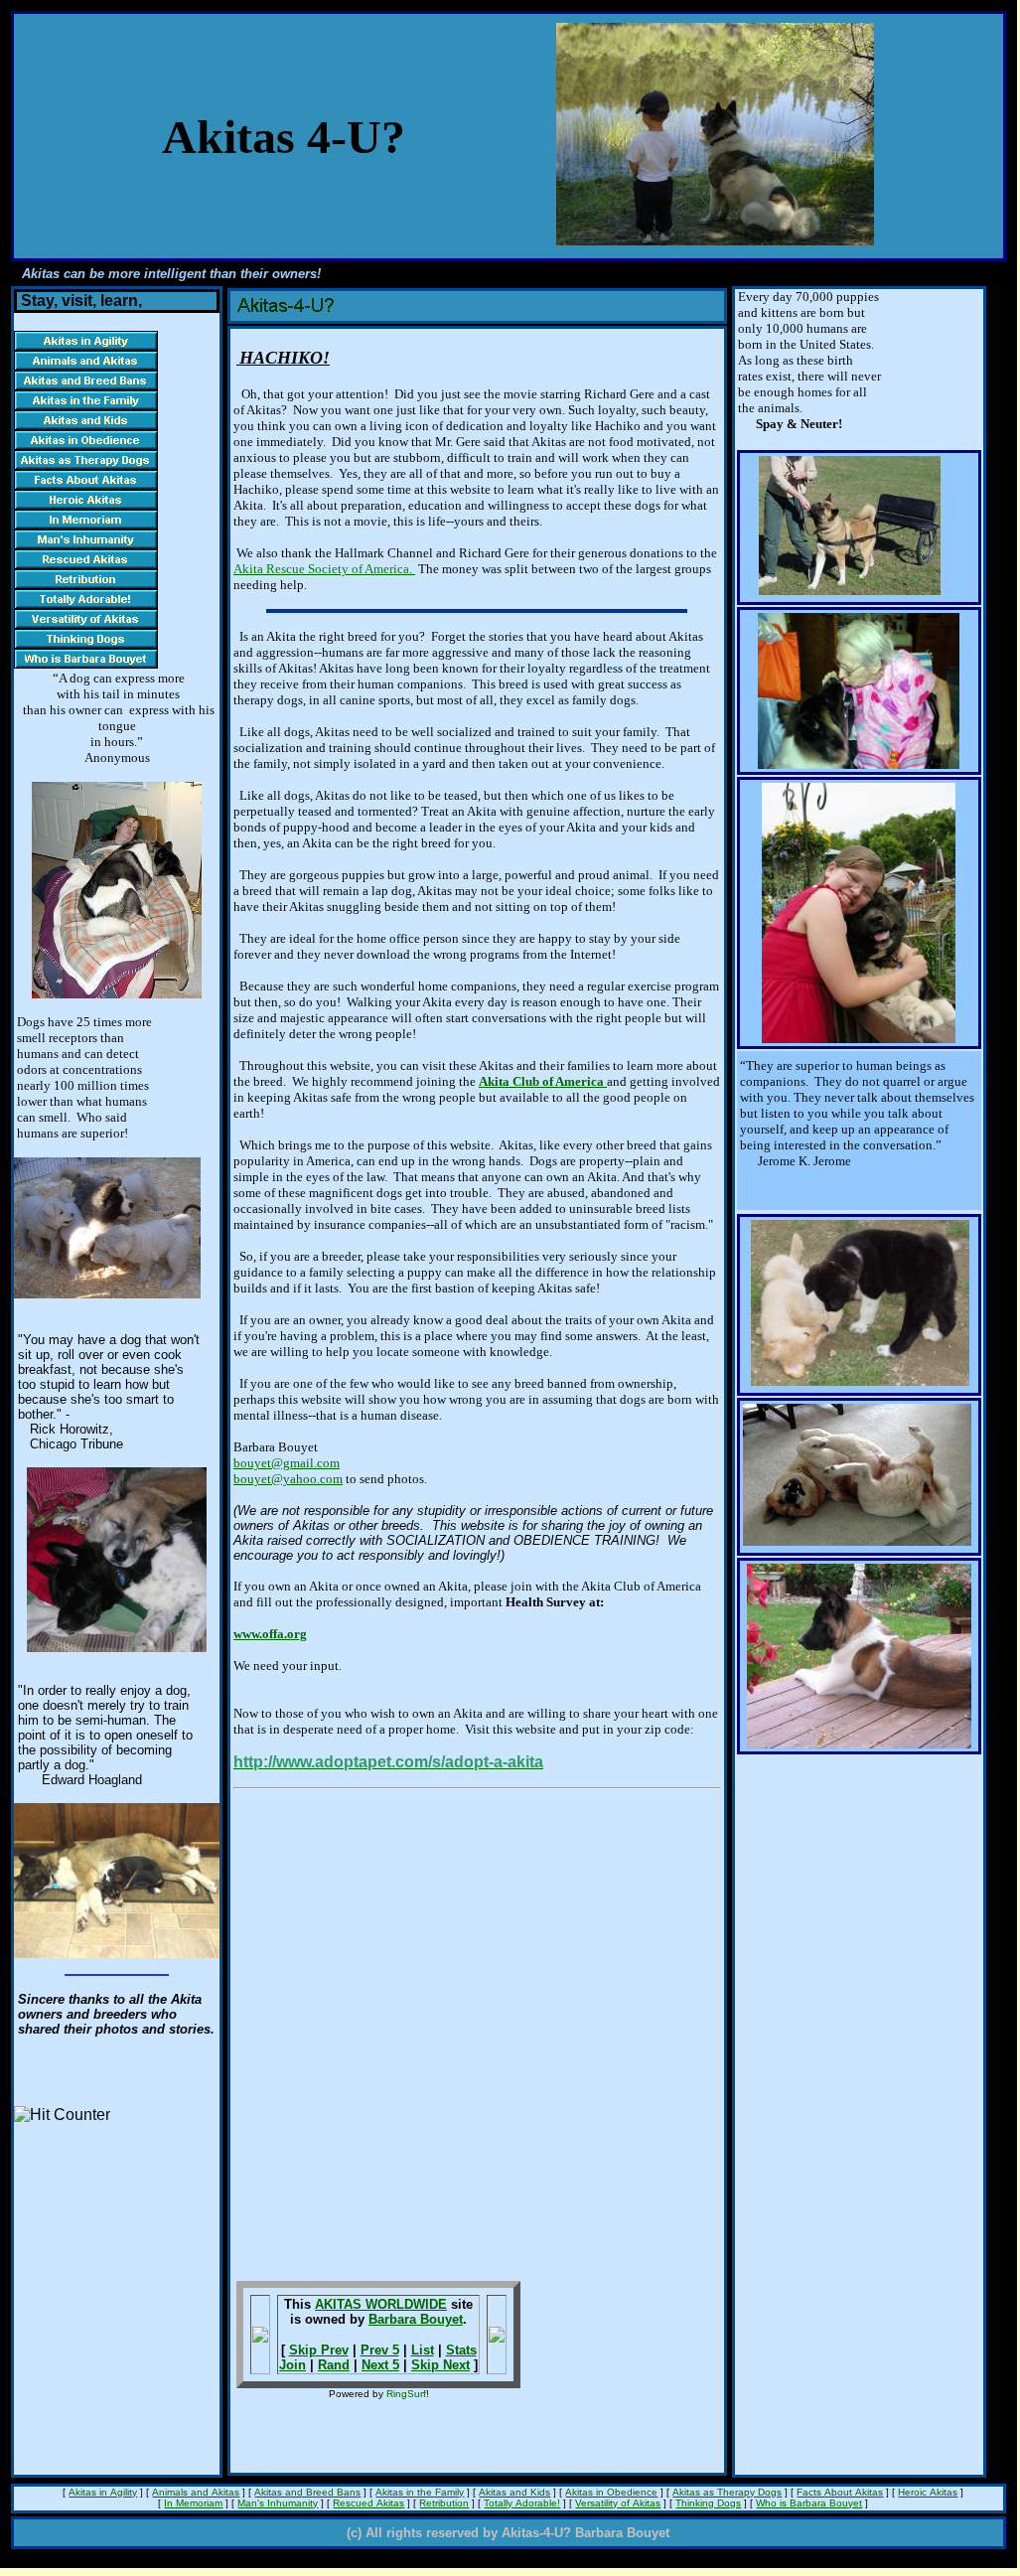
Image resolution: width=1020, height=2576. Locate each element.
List (423, 2350)
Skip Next (440, 2365)
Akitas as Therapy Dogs (727, 2492)
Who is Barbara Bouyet (809, 2503)
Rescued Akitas (368, 2503)
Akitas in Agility (103, 2492)
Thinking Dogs (708, 2503)
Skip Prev (319, 2350)
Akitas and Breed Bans (307, 2492)
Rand (334, 2365)
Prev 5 (380, 2350)
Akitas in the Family (420, 2492)
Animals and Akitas (196, 2492)
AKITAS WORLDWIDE (381, 2304)
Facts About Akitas (840, 2492)
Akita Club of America (543, 1081)
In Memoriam (193, 2503)
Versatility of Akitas (618, 2503)
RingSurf (406, 2394)
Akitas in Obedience (611, 2492)
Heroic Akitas (928, 2492)
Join (292, 2365)
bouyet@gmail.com (287, 1463)
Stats (461, 2350)
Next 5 (380, 2365)
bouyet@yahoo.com (288, 1479)
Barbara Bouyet (416, 2319)
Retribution (444, 2503)
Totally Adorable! (522, 2503)
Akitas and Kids (514, 2492)
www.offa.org (270, 1634)
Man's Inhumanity (278, 2503)
